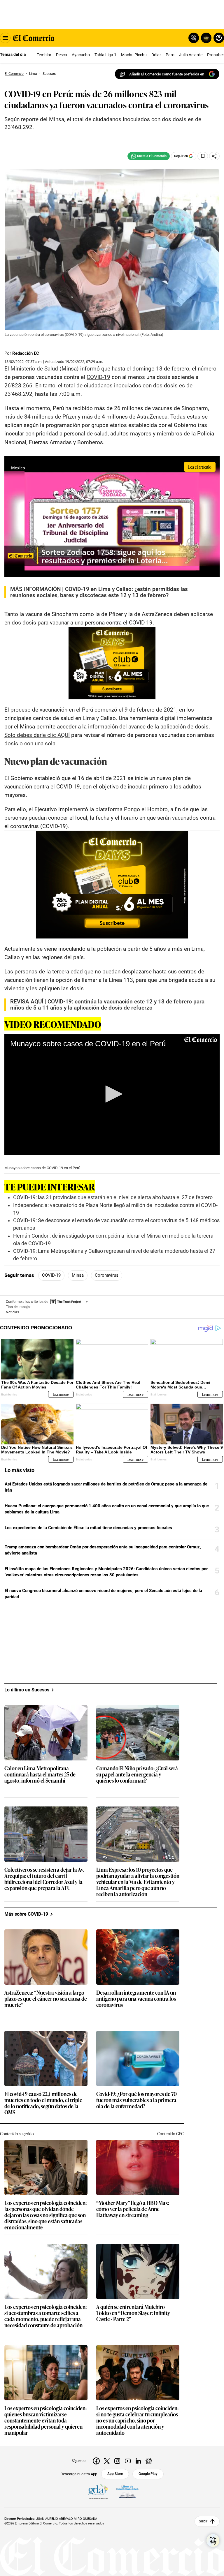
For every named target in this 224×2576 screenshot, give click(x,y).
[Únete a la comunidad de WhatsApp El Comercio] (149, 156)
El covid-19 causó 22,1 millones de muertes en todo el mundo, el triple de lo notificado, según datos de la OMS (43, 2103)
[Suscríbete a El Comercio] (205, 38)
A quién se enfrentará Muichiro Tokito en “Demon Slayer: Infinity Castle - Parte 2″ (133, 2313)
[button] (112, 1094)
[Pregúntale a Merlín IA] (213, 2540)
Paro (170, 55)
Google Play (148, 2474)
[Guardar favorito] (203, 156)
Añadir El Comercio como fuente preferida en (167, 74)
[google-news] (149, 2461)
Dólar (156, 55)
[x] (107, 2461)
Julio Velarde (191, 55)
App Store (115, 2474)
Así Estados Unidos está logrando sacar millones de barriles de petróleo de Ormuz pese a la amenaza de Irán (106, 1487)
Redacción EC (26, 353)
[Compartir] (214, 156)
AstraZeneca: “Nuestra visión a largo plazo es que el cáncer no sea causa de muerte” (46, 1999)
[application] (112, 1094)
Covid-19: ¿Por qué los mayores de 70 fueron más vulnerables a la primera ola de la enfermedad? (136, 2100)
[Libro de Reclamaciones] (127, 2492)
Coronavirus (107, 1275)
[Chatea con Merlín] (194, 38)
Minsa (78, 1275)
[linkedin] (138, 2461)
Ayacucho (81, 55)
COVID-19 (51, 1275)
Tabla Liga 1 (105, 55)
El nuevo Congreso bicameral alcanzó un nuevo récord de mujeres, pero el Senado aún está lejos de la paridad (103, 1594)
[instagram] (117, 2461)
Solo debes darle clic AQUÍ (37, 735)
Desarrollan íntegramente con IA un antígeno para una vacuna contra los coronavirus (136, 1999)
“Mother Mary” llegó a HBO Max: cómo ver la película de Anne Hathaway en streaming (133, 2209)
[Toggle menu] (5, 38)
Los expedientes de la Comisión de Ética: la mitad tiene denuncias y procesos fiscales (88, 1528)
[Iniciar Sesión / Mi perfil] (219, 38)
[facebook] (96, 2461)
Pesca (62, 55)
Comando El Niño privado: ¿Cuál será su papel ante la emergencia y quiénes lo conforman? (137, 1775)
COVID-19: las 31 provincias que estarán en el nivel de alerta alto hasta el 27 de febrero (113, 1197)
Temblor (44, 55)
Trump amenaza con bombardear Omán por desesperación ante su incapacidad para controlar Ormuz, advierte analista (103, 1550)
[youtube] (128, 2461)
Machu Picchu (134, 55)
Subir (203, 2521)
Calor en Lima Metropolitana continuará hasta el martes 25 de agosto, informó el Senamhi (40, 1775)
